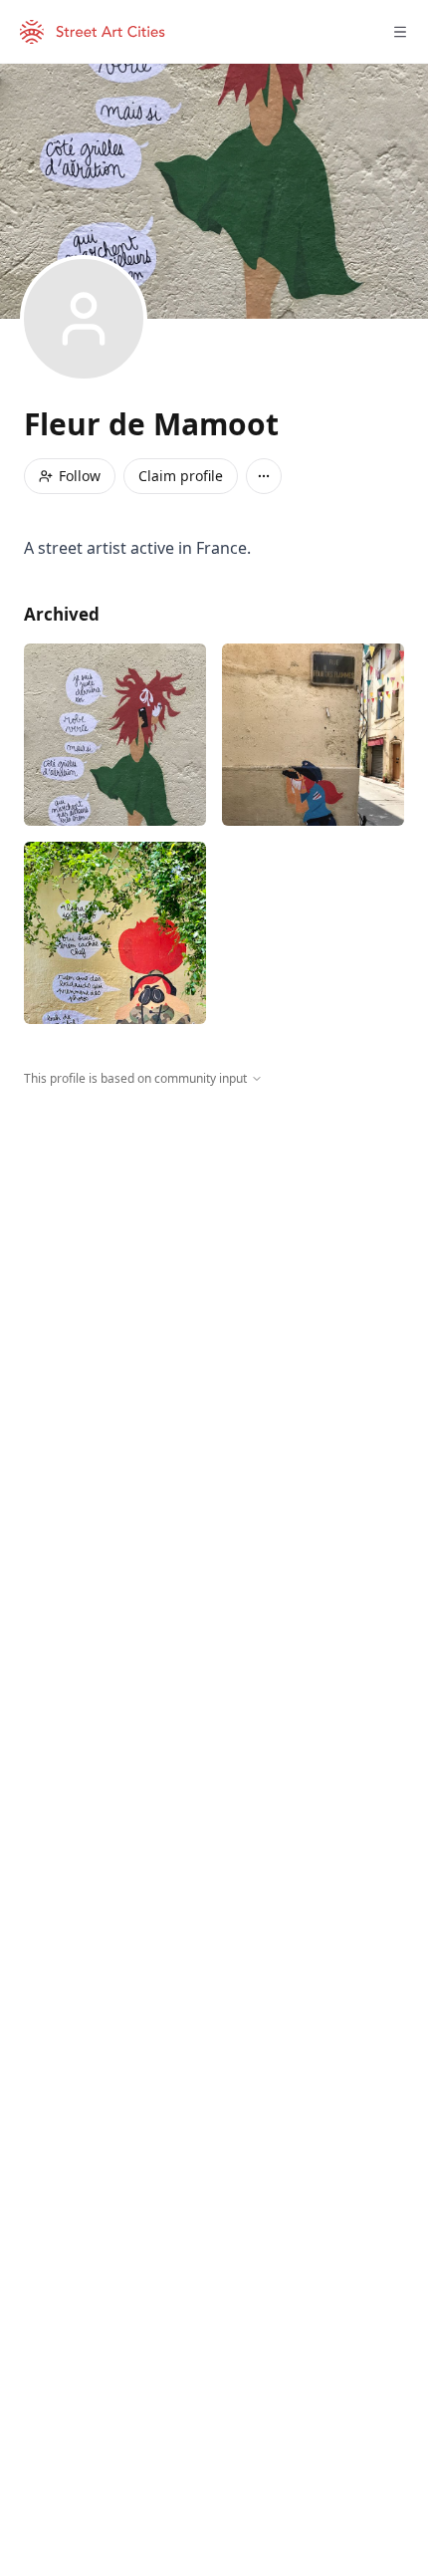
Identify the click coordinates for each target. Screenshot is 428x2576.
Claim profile (181, 476)
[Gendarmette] (313, 735)
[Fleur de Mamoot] (115, 735)
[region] (214, 1271)
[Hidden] (115, 933)
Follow (80, 476)
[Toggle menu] (400, 32)
